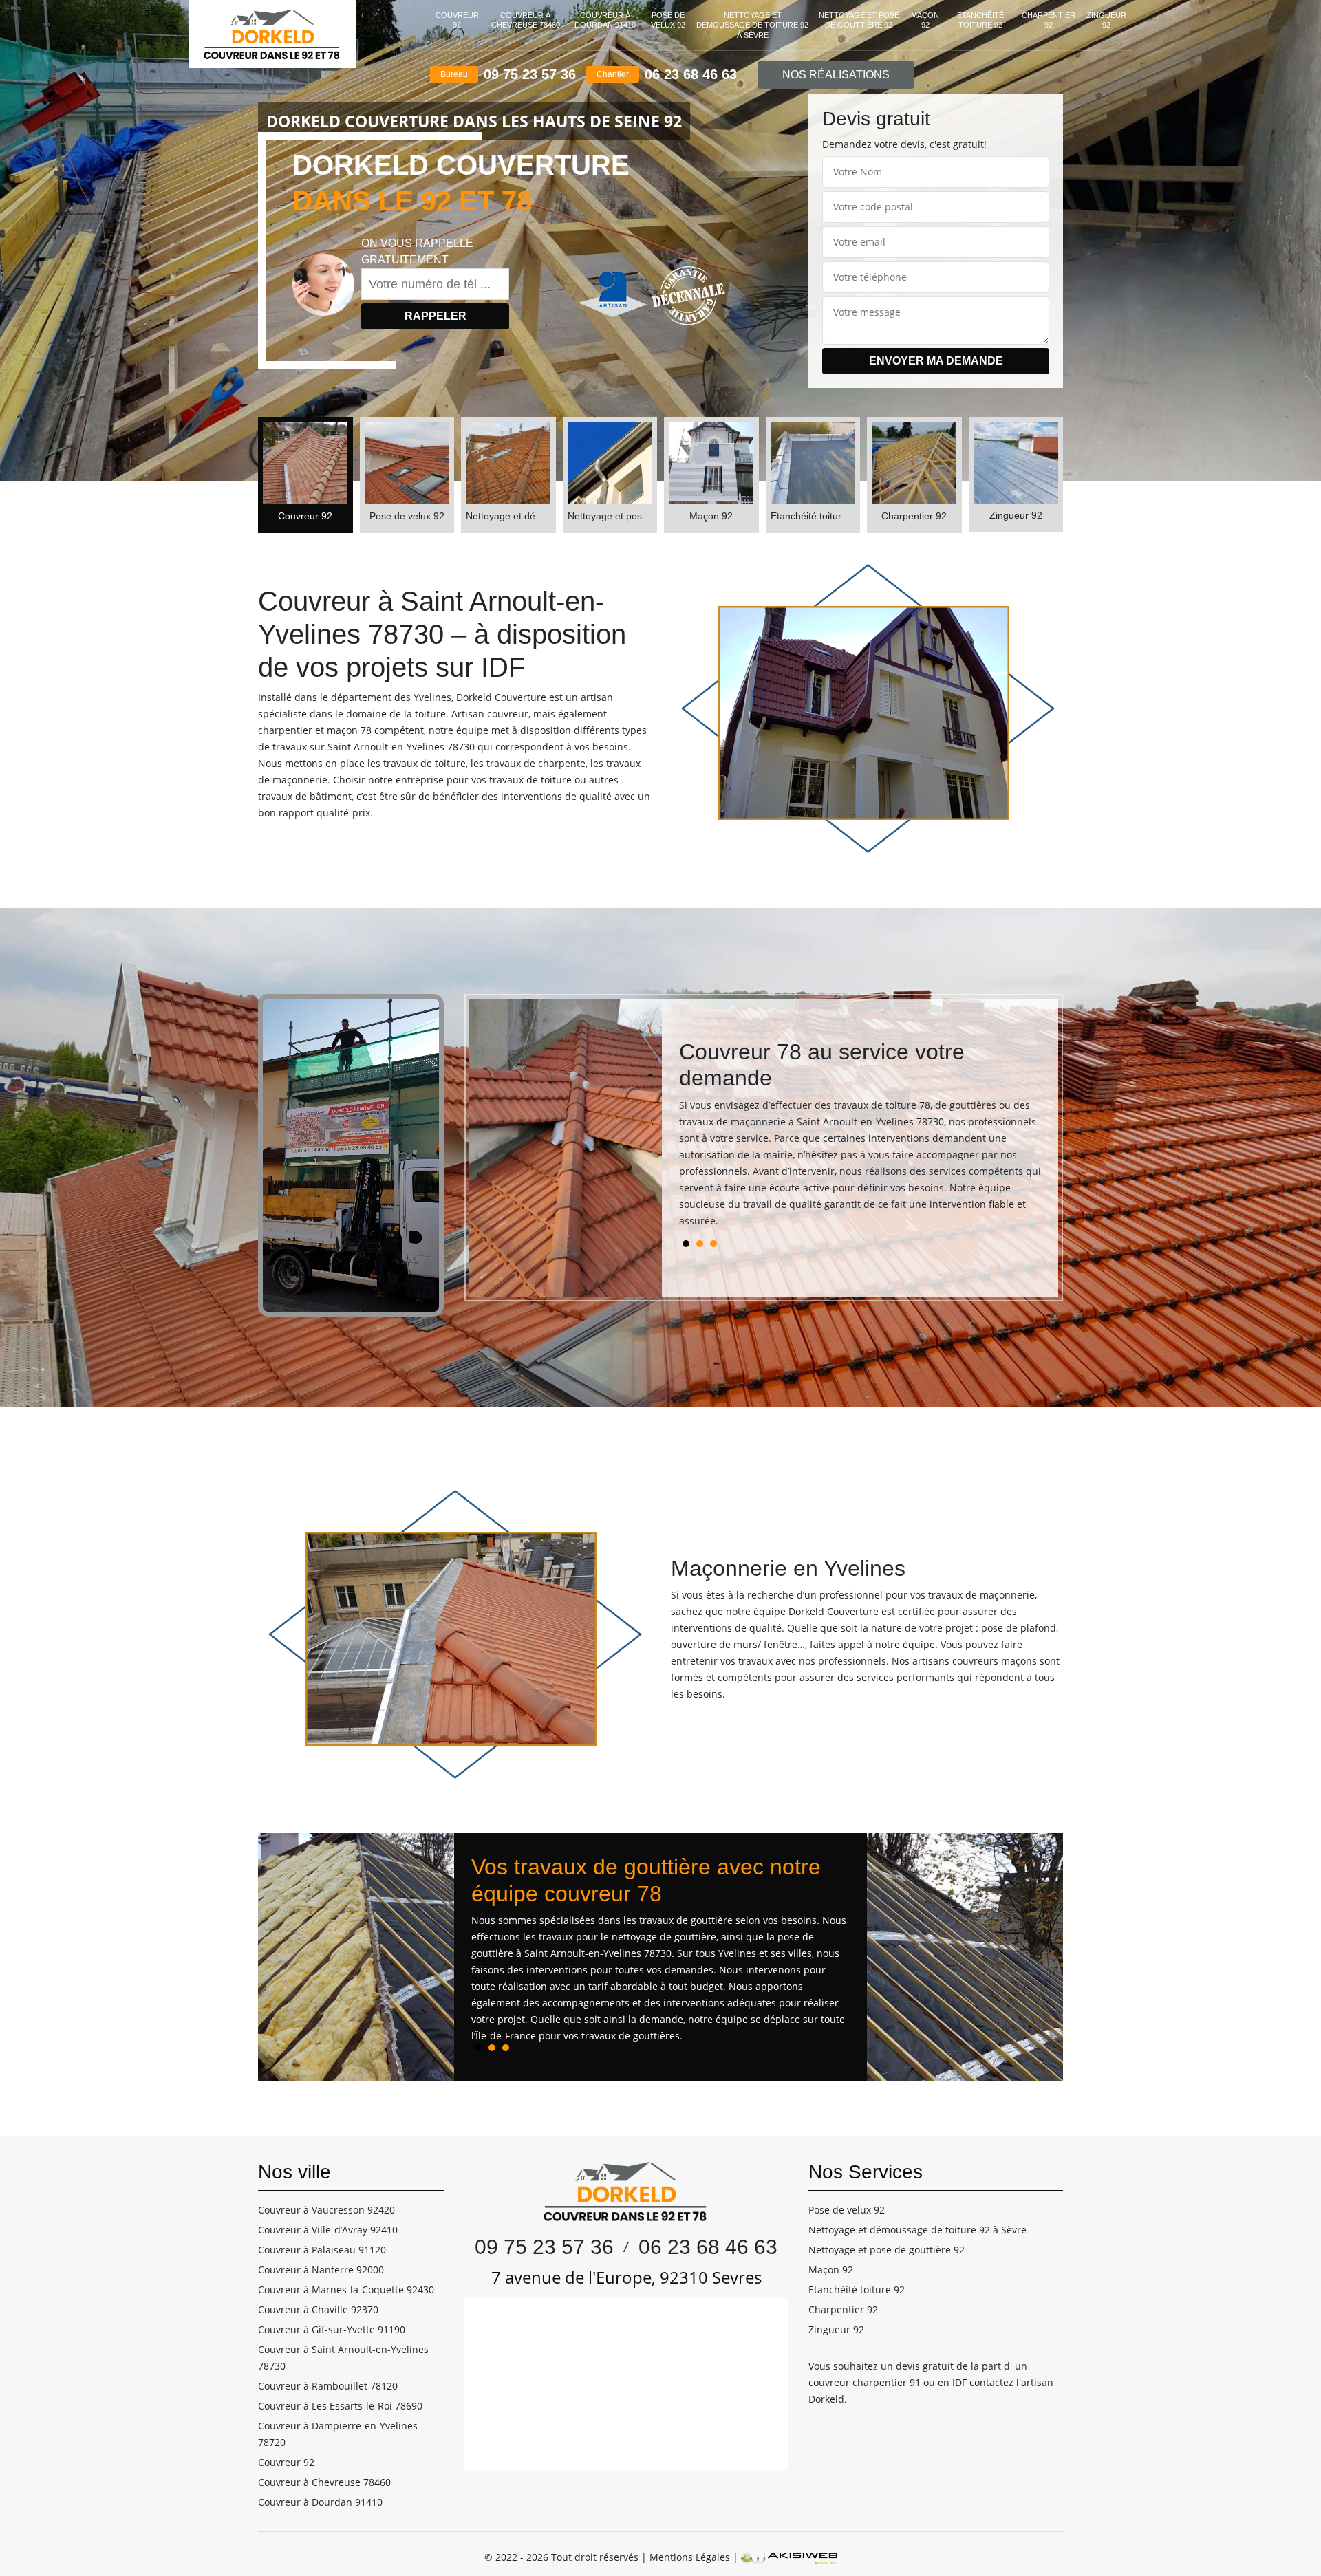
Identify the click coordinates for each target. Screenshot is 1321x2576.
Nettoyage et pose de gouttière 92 (859, 20)
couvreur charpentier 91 (864, 2382)
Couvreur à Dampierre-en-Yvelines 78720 (338, 2434)
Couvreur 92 (457, 20)
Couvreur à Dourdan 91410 (605, 20)
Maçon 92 (925, 20)
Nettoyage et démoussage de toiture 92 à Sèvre (752, 25)
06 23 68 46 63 (691, 74)
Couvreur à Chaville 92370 (318, 2309)
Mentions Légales (690, 2557)
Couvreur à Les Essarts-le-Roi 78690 (340, 2406)
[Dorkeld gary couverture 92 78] (272, 34)
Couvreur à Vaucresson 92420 (326, 2210)
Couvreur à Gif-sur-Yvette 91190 (332, 2329)
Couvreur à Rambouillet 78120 (328, 2386)
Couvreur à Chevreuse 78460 (526, 20)
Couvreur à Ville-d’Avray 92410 (328, 2230)
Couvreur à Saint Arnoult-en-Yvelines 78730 (343, 2358)
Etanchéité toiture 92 (980, 20)
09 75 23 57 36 (530, 74)
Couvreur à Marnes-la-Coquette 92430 (346, 2290)
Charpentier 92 (1049, 20)
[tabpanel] (860, 1139)
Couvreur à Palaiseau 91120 (322, 2250)
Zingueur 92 (1106, 20)
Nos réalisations (836, 75)
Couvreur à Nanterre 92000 (321, 2270)
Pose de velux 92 (668, 20)
